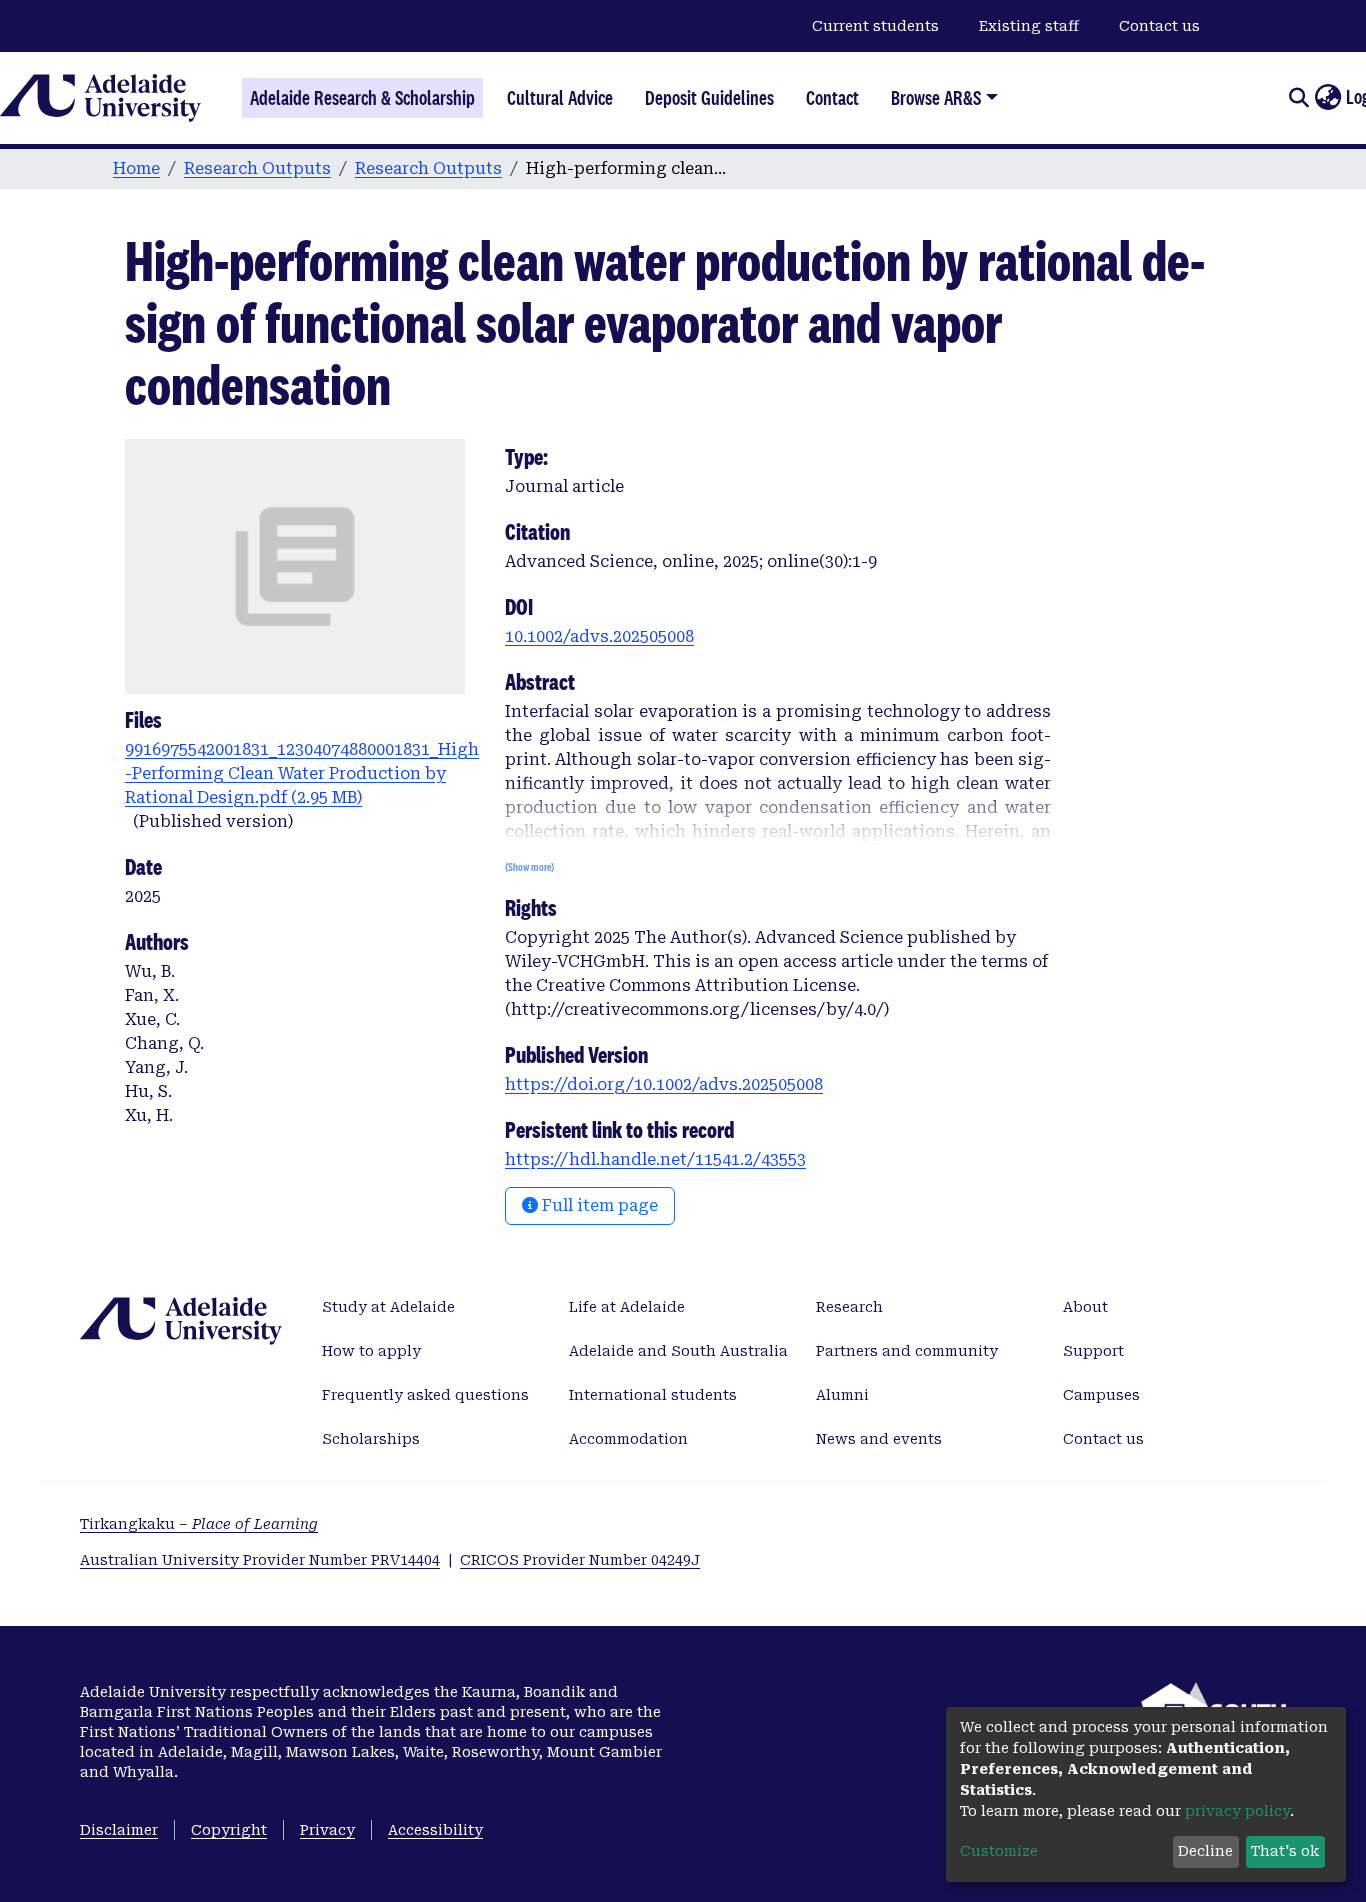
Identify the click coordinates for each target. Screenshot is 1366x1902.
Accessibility (435, 1830)
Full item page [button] (598, 1205)
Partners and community (907, 1351)
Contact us (1159, 26)
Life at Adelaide (627, 1307)
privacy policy (1237, 1811)
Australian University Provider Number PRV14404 (260, 1560)
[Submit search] (1298, 98)
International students (653, 1395)
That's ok (1285, 1851)
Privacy (327, 1830)
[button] (1327, 98)
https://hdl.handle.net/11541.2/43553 (655, 1159)
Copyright (229, 1830)
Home (136, 168)
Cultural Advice (560, 98)
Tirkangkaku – (199, 1524)
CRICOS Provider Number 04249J (580, 1560)
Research (849, 1307)
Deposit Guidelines (709, 98)
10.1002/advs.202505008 (599, 636)
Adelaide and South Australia (678, 1351)
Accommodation (628, 1439)
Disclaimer (119, 1830)
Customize (999, 1851)
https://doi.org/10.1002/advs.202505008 (664, 1084)
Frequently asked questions (425, 1395)
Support (1093, 1351)
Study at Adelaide (388, 1307)
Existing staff (1029, 26)
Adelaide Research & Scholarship (362, 98)
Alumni (842, 1395)
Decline (1205, 1851)
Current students (875, 26)
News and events (879, 1439)
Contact (832, 98)
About (1085, 1307)
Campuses (1101, 1395)
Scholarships (371, 1439)
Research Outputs (257, 168)
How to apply (371, 1351)
